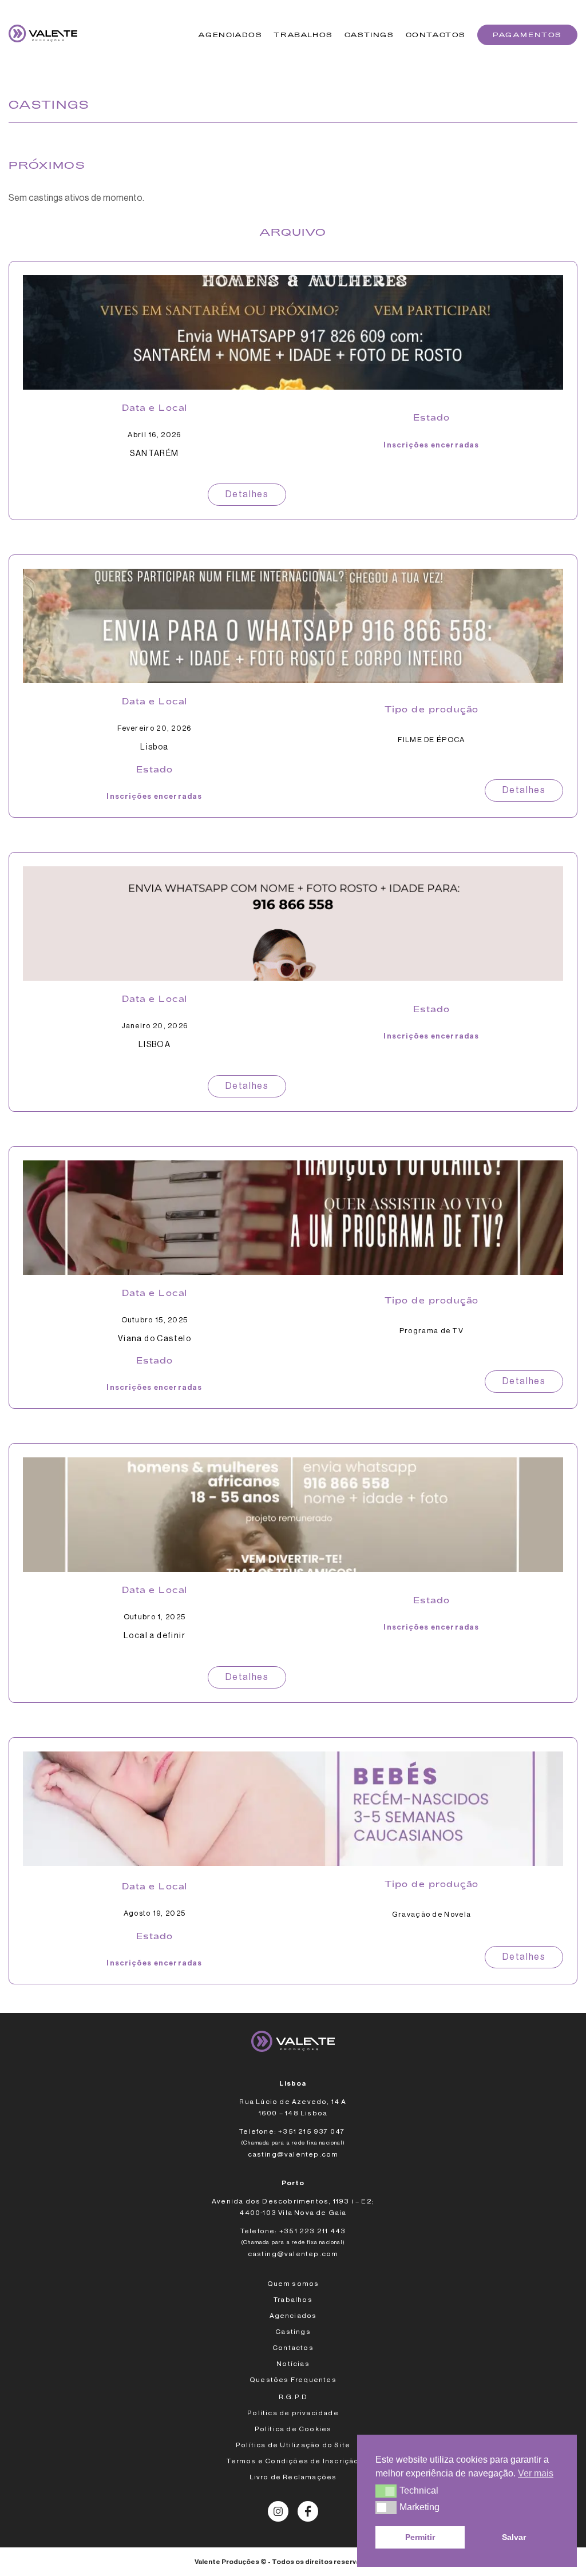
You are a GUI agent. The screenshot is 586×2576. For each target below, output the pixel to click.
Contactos (436, 35)
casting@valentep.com (293, 2154)
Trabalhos (303, 35)
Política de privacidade (293, 2413)
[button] (386, 2491)
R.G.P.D (293, 2397)
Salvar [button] (514, 2537)
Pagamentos (527, 35)
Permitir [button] (420, 2537)
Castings (369, 35)
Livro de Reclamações (293, 2477)
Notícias (293, 2364)
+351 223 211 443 (312, 2231)
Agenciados (230, 35)
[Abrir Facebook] (308, 2511)
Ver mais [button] (536, 2473)
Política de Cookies (293, 2429)
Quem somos (293, 2284)
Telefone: (258, 2131)
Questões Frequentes (293, 2380)
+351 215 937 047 (312, 2131)
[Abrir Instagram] (278, 2511)
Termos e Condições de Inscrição (293, 2461)
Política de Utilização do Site (293, 2445)
